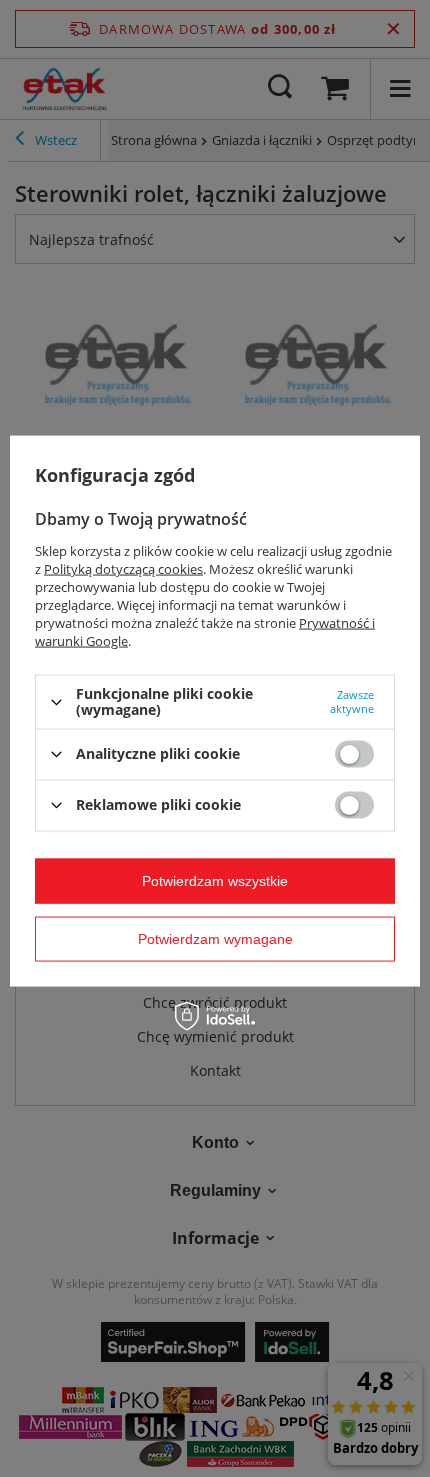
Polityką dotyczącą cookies (123, 569)
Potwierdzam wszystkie (215, 881)
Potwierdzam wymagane (215, 939)
